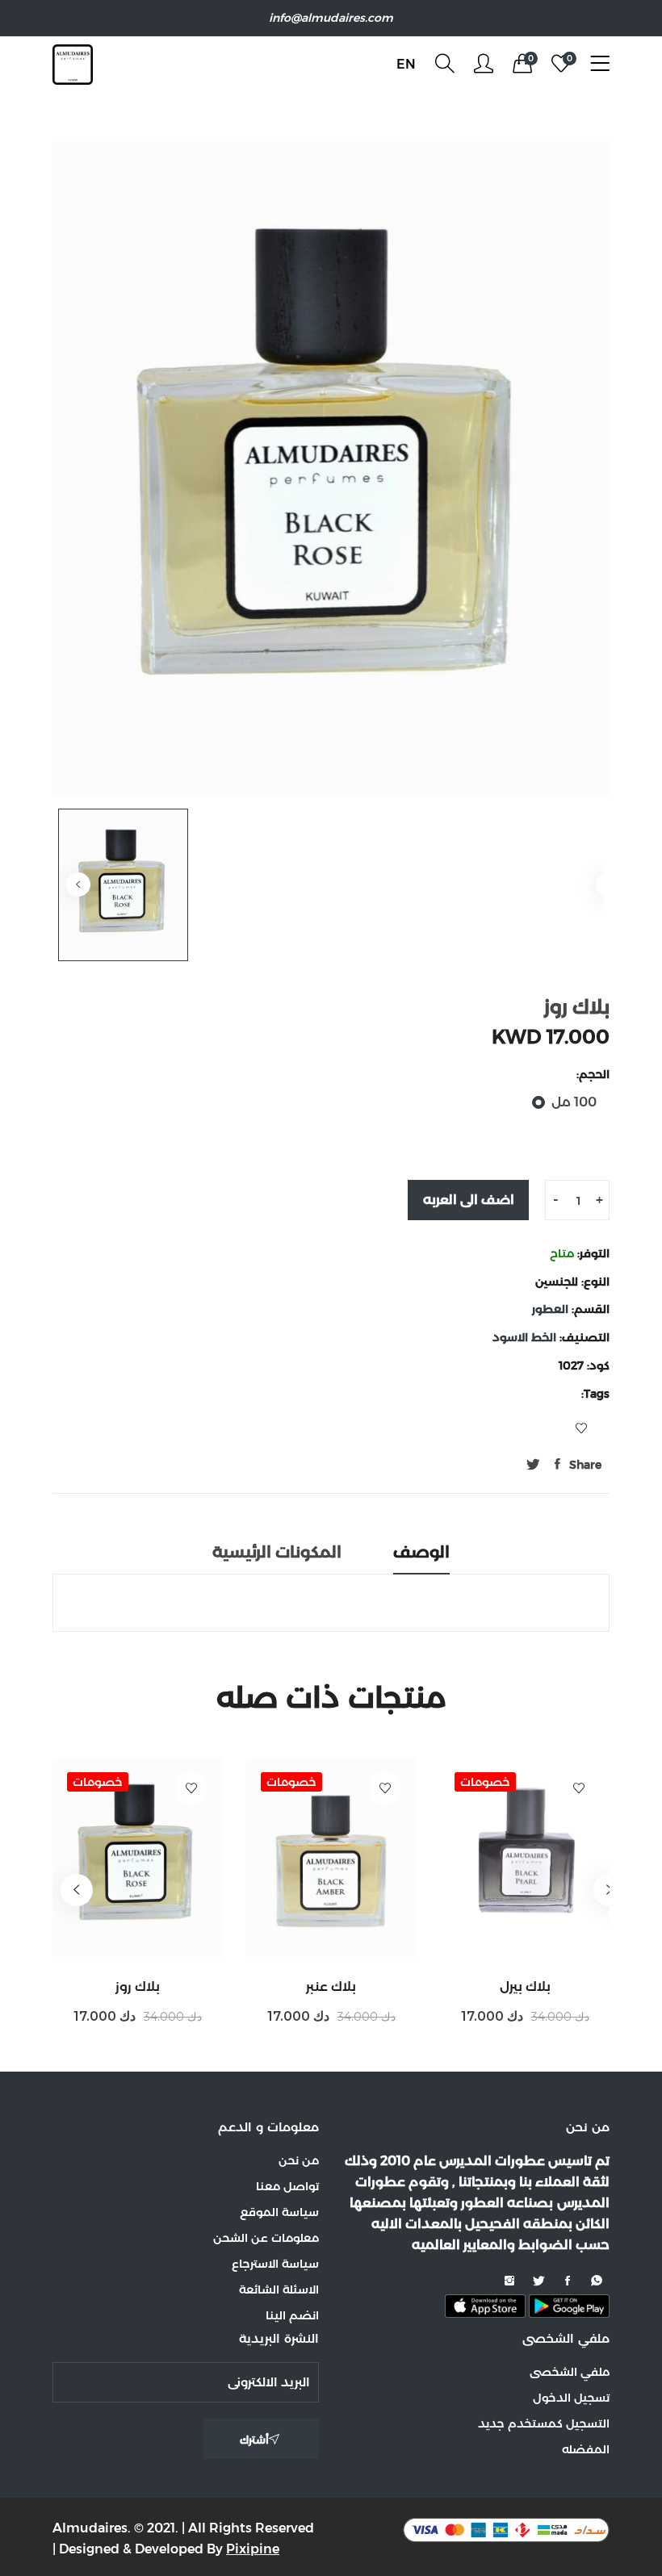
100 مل (574, 1102)
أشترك (254, 2440)
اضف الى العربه (469, 1200)
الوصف (421, 1552)
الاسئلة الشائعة (279, 2290)
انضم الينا (292, 2315)
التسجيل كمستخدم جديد (544, 2423)
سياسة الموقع (279, 2212)
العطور (552, 1309)
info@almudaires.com (331, 18)
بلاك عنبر (331, 1986)
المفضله (586, 2449)
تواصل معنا (287, 2186)
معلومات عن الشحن (266, 2238)
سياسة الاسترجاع (275, 2264)
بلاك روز (138, 1986)
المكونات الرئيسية (277, 1552)
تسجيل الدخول (571, 2398)
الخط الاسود (526, 1337)
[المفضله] (191, 1788)
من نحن (299, 2160)
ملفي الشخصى (570, 2372)
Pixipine (253, 2549)
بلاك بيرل (525, 1986)
